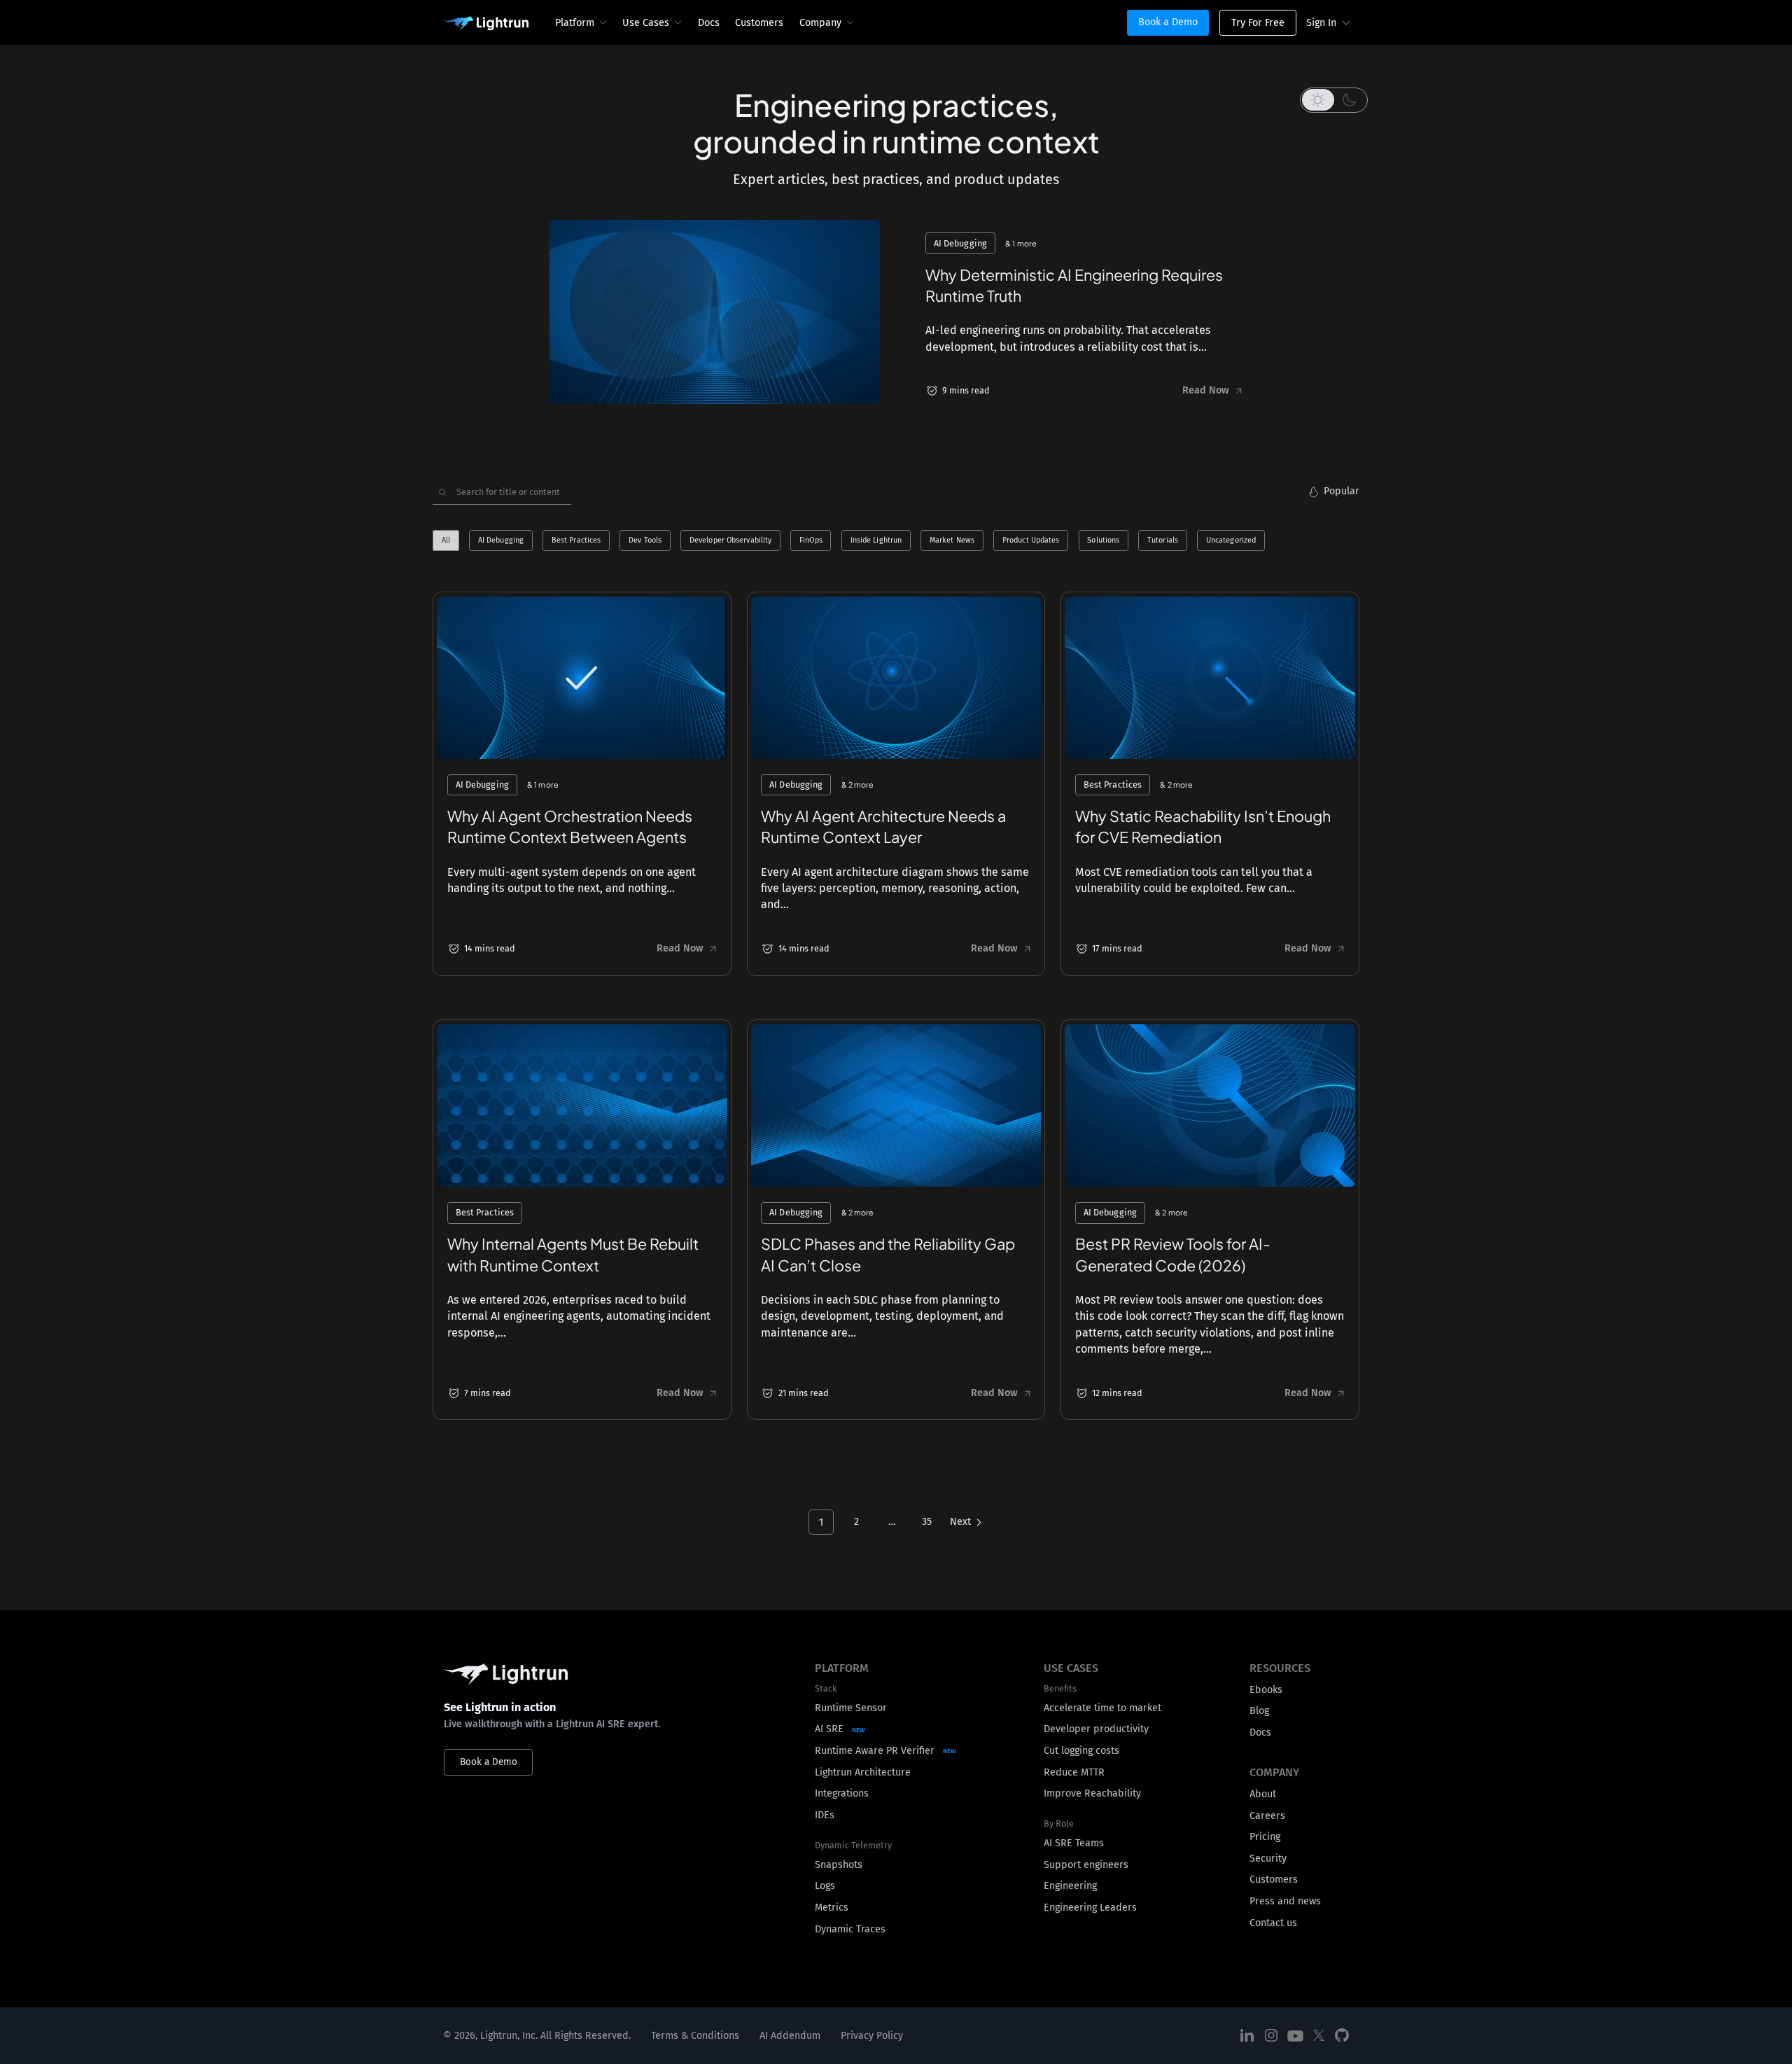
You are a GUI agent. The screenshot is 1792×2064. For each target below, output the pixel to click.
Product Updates (1031, 541)
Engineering (1070, 1886)
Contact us (1273, 1923)
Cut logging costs (1081, 1751)
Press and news (1285, 1901)
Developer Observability (730, 541)
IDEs (825, 1815)
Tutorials (1163, 541)
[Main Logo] (485, 24)
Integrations (842, 1793)
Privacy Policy (872, 2036)
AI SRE (829, 1729)
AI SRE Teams (1074, 1843)
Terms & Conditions (695, 2036)
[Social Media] (1247, 2036)
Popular (1342, 491)
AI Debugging (501, 541)
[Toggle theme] (1334, 100)
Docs (709, 23)
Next (960, 1522)
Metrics (832, 1908)
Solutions (1103, 541)
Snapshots (839, 1865)
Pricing (1265, 1837)
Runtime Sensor (851, 1708)
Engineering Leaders (1090, 1908)
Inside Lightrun (876, 541)
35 (927, 1522)
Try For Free (1258, 23)
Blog (1259, 1711)
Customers (759, 23)
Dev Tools (645, 541)
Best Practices (576, 541)
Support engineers (1086, 1865)
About (1263, 1794)
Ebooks (1266, 1690)
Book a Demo (1168, 22)
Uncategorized (1231, 541)
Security (1268, 1859)
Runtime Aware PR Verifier (875, 1751)
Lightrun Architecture (863, 1772)
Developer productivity (1096, 1729)
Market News (952, 541)
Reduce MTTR (1074, 1772)
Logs (825, 1886)
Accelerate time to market (1102, 1708)
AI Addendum (790, 2036)
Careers (1267, 1816)
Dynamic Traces (850, 1929)
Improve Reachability (1092, 1793)
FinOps (811, 541)
